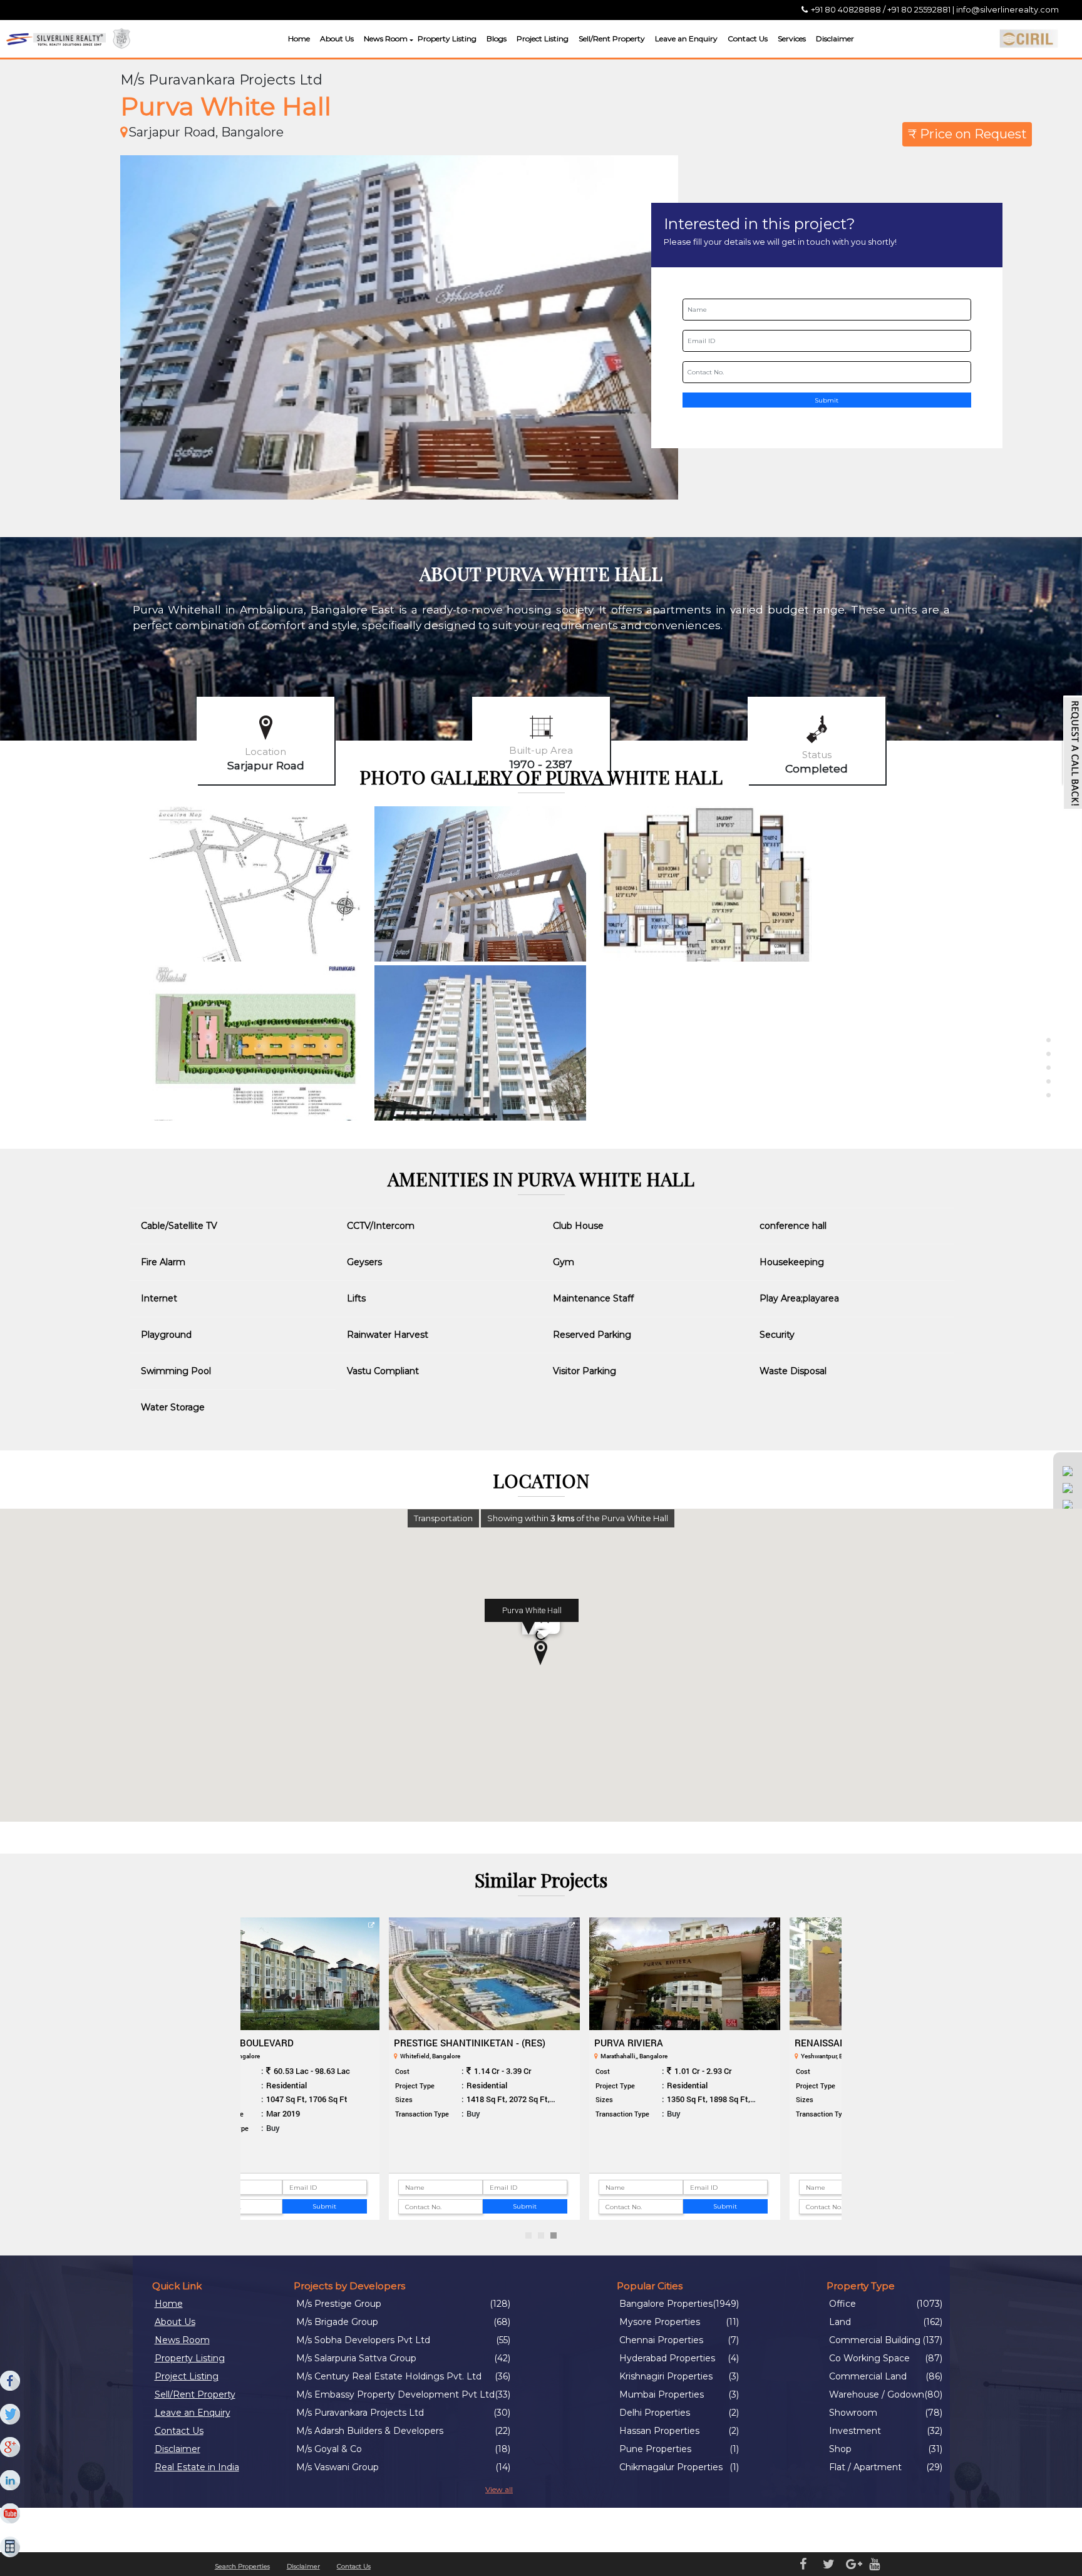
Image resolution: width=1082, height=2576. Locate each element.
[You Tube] (11, 2514)
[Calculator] (11, 2547)
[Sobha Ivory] (541, 1974)
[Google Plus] (11, 2448)
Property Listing (447, 38)
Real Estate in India (197, 2467)
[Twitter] (11, 2414)
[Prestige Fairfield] (742, 1974)
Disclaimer (835, 38)
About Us (337, 38)
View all (499, 2489)
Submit (827, 400)
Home (299, 38)
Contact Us (748, 38)
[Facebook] (11, 2381)
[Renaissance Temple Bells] (341, 1974)
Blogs (497, 38)
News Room (386, 38)
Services (792, 38)
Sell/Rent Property (612, 38)
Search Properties (242, 2566)
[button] (410, 40)
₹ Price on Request (967, 134)
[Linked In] (11, 2481)
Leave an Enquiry (686, 38)
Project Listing (543, 38)
